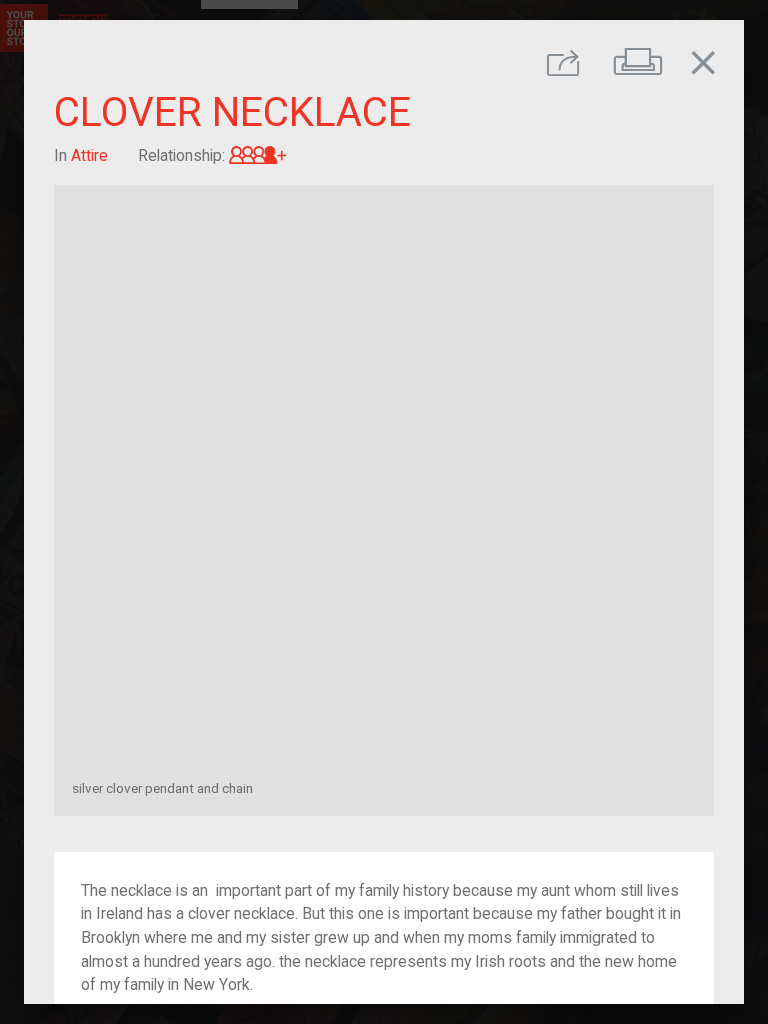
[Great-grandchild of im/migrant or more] (258, 155)
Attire (89, 155)
